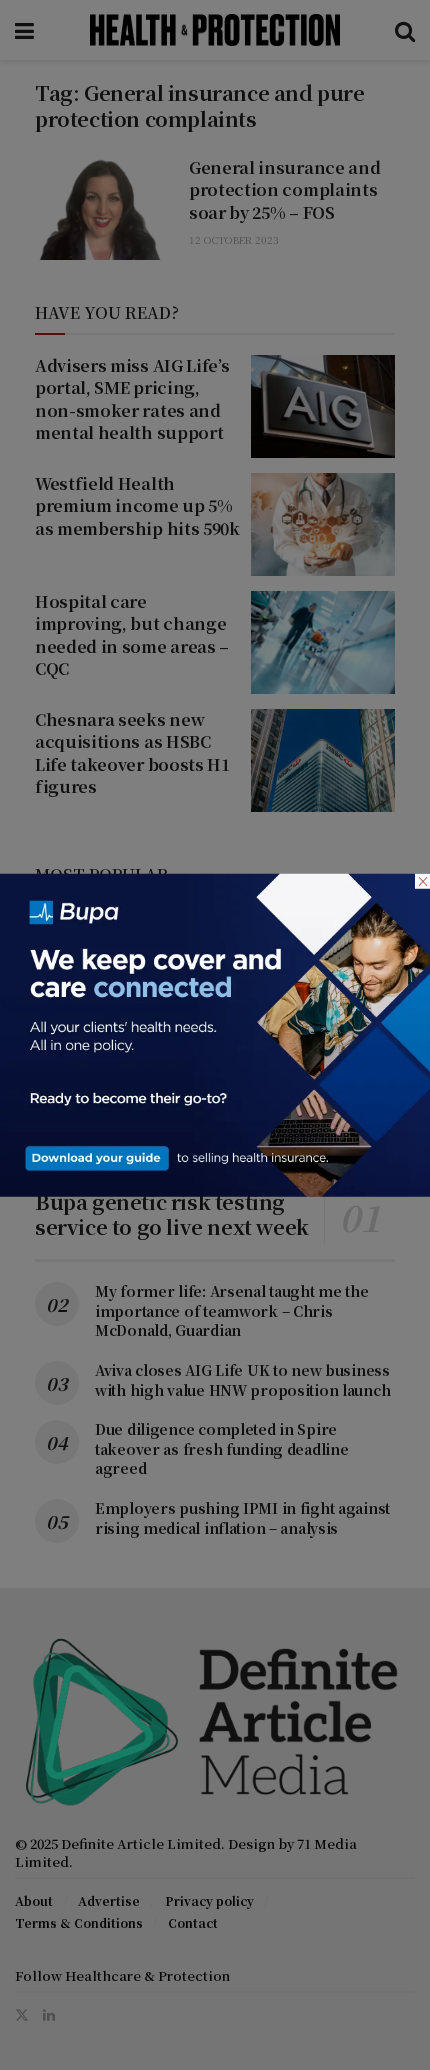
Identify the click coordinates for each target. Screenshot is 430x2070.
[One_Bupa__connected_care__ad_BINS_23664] (215, 1033)
